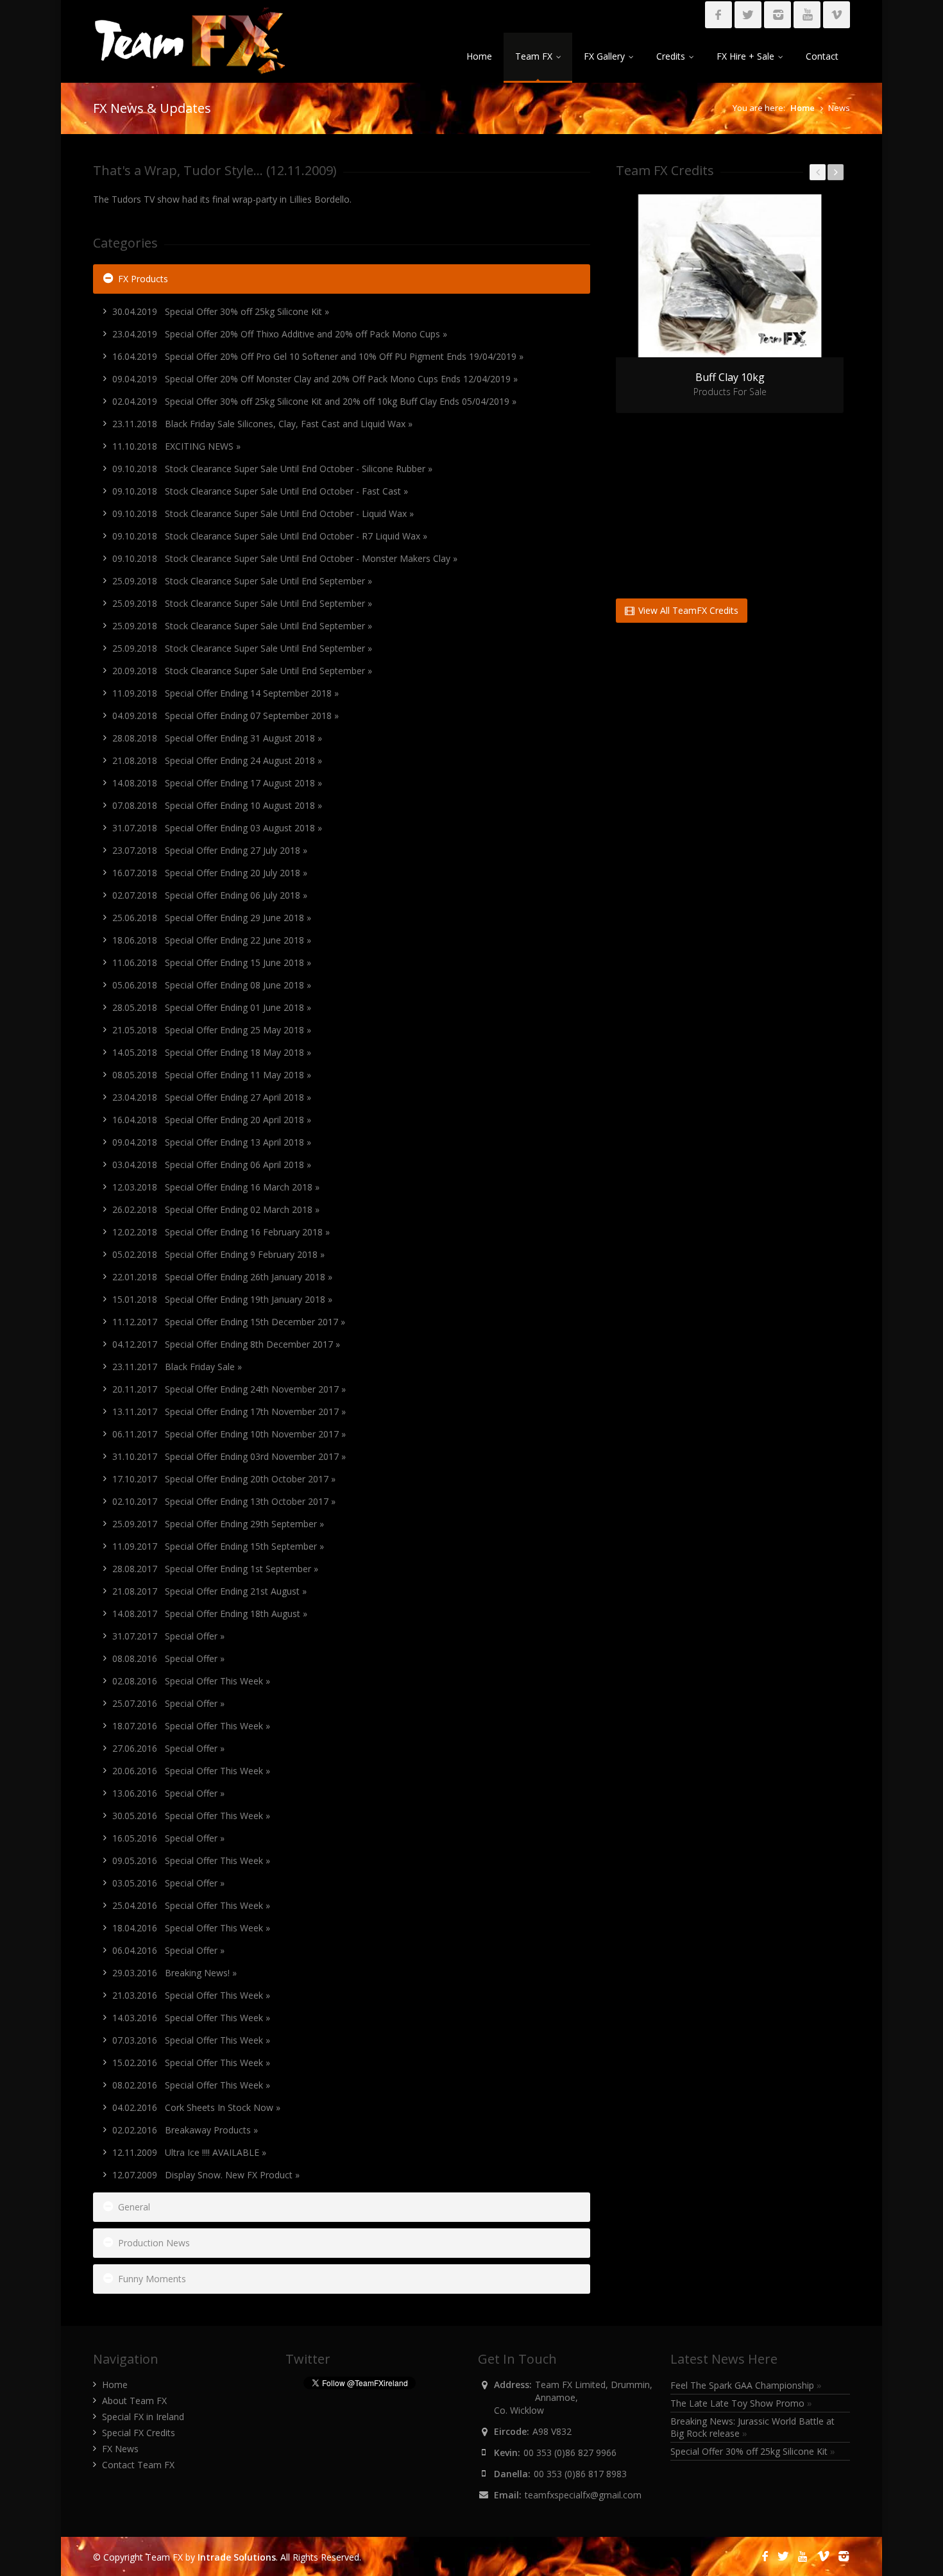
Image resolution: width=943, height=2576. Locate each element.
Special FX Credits (139, 2433)
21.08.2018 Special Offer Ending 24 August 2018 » (217, 760)
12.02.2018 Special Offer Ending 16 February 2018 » (221, 1232)
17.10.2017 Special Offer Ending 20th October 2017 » (224, 1479)
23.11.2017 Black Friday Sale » (177, 1367)
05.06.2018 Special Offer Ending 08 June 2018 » (212, 985)
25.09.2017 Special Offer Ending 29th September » (218, 1524)
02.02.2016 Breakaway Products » (185, 2130)
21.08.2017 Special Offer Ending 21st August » (209, 1591)
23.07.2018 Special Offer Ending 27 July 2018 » (210, 850)
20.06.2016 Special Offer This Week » (191, 1771)
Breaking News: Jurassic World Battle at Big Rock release (752, 2427)
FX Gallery (604, 56)
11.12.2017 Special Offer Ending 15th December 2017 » (229, 1322)
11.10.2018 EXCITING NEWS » (176, 446)
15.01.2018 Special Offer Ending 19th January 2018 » (222, 1299)
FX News (120, 2449)
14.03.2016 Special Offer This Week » (191, 2018)
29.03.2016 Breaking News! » (174, 1973)
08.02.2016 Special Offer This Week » (191, 2085)
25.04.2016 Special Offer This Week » (191, 1905)
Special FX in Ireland (143, 2417)
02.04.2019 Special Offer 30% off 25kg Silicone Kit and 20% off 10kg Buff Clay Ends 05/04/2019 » (314, 401)
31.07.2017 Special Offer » (168, 1636)
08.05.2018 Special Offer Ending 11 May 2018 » (212, 1075)
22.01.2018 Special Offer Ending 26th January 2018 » (222, 1277)
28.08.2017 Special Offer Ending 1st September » (215, 1569)
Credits (671, 56)
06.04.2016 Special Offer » (168, 1950)
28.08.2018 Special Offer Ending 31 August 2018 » (217, 738)
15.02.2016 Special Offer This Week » (191, 2063)
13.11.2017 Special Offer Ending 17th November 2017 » (229, 1411)
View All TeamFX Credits (687, 610)
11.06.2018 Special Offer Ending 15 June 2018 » (212, 962)
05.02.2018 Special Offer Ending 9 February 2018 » (218, 1254)
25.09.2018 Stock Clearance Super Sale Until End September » (242, 581)
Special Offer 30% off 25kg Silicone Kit (753, 2451)
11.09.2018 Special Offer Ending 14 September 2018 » (225, 693)
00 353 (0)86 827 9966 (570, 2453)
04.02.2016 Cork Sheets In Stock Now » (196, 2107)
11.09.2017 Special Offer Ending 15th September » (218, 1546)
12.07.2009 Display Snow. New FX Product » (206, 2175)
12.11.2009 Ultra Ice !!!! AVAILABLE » (189, 2152)
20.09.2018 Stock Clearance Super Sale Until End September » (242, 671)
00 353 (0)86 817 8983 (580, 2474)
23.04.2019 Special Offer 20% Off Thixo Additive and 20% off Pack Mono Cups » (280, 334)
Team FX (534, 56)
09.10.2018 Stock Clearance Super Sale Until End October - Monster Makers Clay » (285, 558)
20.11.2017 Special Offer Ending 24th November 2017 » (229, 1389)
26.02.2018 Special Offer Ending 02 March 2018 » (216, 1209)
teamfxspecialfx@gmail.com (583, 2495)
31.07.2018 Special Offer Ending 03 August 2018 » (217, 828)
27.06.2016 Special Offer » (168, 1748)
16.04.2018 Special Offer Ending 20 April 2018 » (212, 1120)
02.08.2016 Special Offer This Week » (191, 1681)
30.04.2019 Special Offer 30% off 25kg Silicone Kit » (221, 311)
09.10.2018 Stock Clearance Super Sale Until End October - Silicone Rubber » (272, 469)
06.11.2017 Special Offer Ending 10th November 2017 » (229, 1434)
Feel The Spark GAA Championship (746, 2385)
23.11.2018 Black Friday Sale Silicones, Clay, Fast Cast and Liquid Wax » (262, 424)
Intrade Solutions (237, 2557)
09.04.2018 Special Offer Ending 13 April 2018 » (212, 1142)
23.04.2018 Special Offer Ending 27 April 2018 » (212, 1097)
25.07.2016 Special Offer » (168, 1703)
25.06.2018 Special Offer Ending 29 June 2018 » (212, 918)
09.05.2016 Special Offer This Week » (191, 1860)
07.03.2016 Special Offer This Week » (191, 2040)
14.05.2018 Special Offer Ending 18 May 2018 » (212, 1052)
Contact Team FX (138, 2465)
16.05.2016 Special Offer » (168, 1838)
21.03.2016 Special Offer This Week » (191, 1995)
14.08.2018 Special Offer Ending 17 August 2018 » (217, 783)
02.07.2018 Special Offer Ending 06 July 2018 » (210, 895)
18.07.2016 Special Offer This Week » (191, 1726)
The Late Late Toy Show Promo (741, 2403)
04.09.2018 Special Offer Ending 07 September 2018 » (225, 716)
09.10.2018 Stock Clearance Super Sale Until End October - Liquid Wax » (263, 513)
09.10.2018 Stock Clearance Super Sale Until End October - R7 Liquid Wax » (270, 536)
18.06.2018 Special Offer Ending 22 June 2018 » (212, 940)
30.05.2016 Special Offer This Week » (191, 1816)
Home (479, 56)
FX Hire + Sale (745, 56)
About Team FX (134, 2401)
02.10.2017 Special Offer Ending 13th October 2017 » (224, 1501)
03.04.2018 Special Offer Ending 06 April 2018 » (212, 1165)
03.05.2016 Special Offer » (168, 1883)
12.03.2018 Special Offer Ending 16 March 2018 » (216, 1187)
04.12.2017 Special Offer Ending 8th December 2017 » (226, 1344)
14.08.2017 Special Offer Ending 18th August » (210, 1614)
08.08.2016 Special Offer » (168, 1658)
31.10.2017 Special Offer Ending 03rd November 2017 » (229, 1456)
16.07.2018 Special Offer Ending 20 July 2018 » (210, 873)
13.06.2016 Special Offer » (168, 1793)
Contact (822, 56)
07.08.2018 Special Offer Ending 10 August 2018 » (217, 805)
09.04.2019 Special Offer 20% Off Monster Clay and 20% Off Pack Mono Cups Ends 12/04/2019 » (315, 379)
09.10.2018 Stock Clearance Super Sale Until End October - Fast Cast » (260, 491)
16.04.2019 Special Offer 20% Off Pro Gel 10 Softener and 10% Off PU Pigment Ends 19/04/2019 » (318, 356)
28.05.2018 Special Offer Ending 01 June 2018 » (212, 1007)
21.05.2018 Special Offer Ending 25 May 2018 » (212, 1030)
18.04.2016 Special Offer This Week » (191, 1928)
